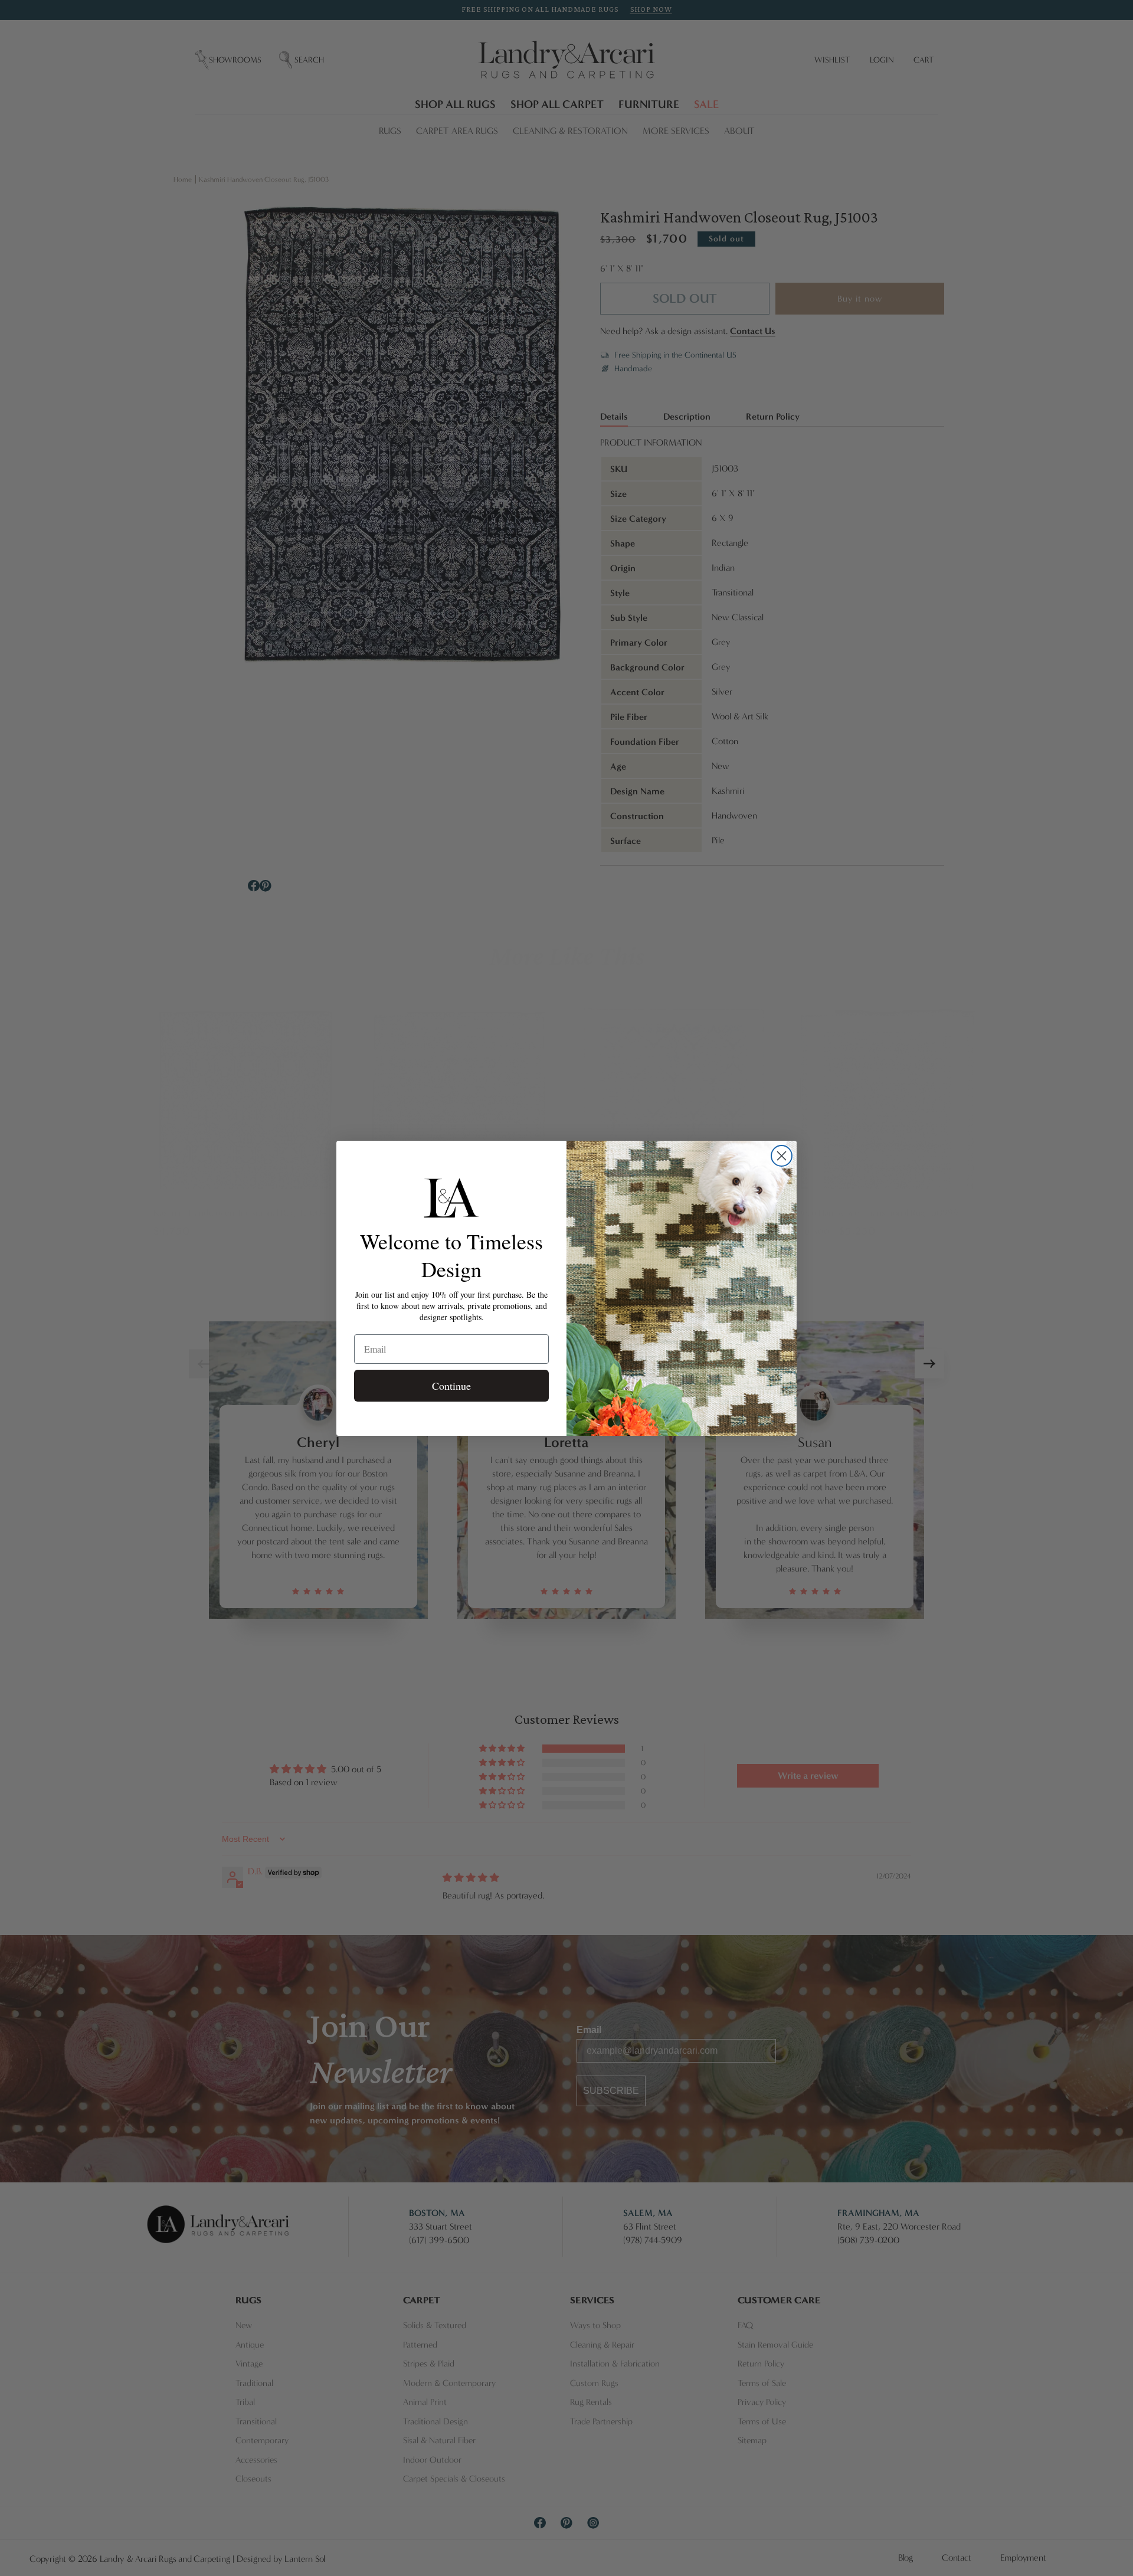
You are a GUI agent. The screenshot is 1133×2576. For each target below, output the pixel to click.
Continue (451, 1386)
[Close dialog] (782, 1156)
